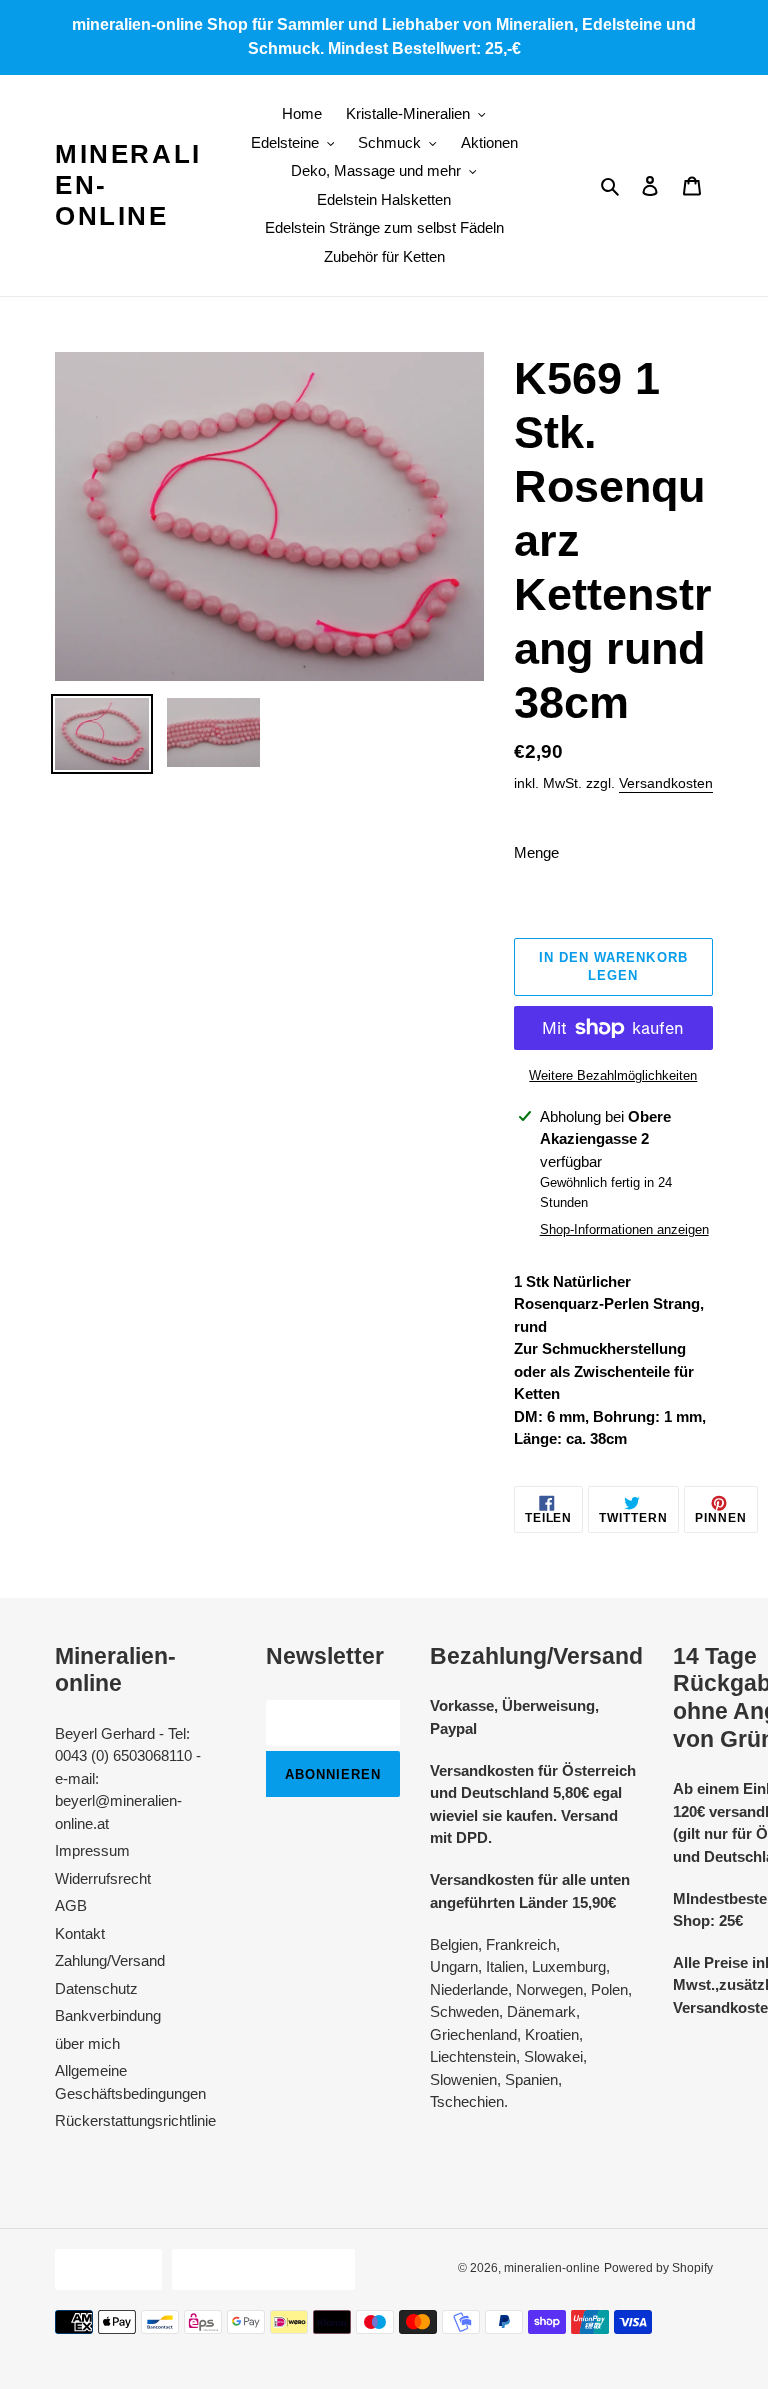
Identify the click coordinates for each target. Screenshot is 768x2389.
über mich (87, 2043)
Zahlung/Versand (110, 1960)
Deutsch (103, 2269)
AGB (71, 1905)
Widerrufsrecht (103, 1878)
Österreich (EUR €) (258, 2269)
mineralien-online (128, 185)
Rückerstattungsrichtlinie (135, 2120)
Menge (536, 852)
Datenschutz (96, 1988)
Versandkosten (666, 783)
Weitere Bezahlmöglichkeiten (613, 1075)
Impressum (92, 1850)
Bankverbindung (108, 2015)
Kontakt (80, 1933)
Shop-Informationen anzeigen (624, 1229)
